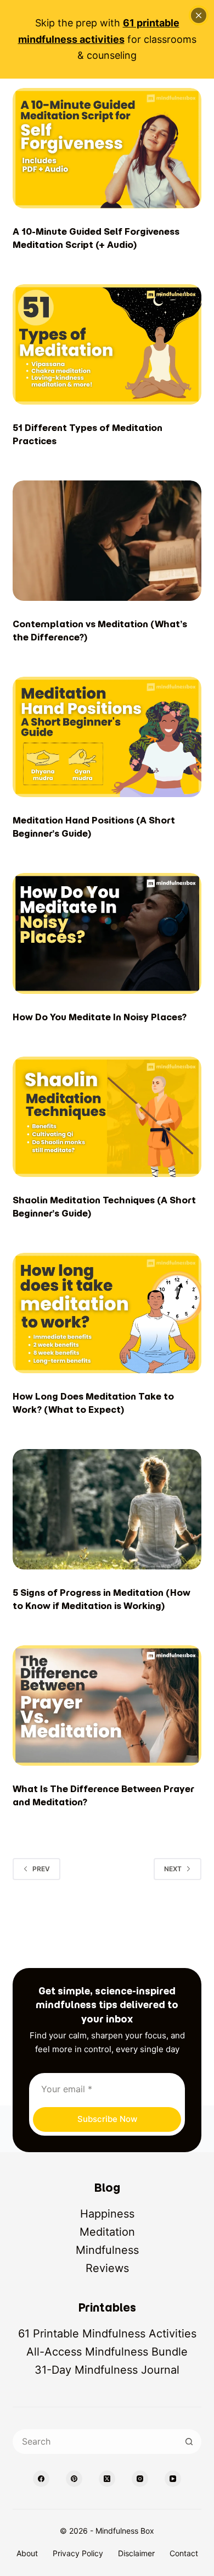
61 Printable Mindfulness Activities (107, 2334)
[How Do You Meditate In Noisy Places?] (107, 933)
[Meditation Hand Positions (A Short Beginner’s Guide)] (107, 737)
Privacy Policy (78, 2553)
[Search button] (189, 2442)
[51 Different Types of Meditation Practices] (107, 344)
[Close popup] (199, 15)
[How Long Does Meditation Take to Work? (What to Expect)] (107, 1313)
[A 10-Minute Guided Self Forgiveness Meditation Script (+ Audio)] (107, 148)
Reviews (107, 2268)
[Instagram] (140, 2479)
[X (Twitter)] (107, 2479)
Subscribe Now (107, 2119)
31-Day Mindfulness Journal (107, 2370)
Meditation (107, 2232)
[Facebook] (41, 2479)
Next (173, 1869)
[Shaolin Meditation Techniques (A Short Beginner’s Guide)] (107, 1117)
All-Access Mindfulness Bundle (107, 2352)
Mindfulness (107, 2250)
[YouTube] (173, 2479)
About (27, 2553)
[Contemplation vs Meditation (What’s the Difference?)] (107, 541)
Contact (184, 2553)
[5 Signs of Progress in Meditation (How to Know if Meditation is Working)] (107, 1509)
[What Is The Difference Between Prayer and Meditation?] (107, 1706)
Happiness (107, 2214)
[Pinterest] (74, 2479)
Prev (41, 1869)
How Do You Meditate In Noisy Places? (100, 1017)
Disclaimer (136, 2553)
